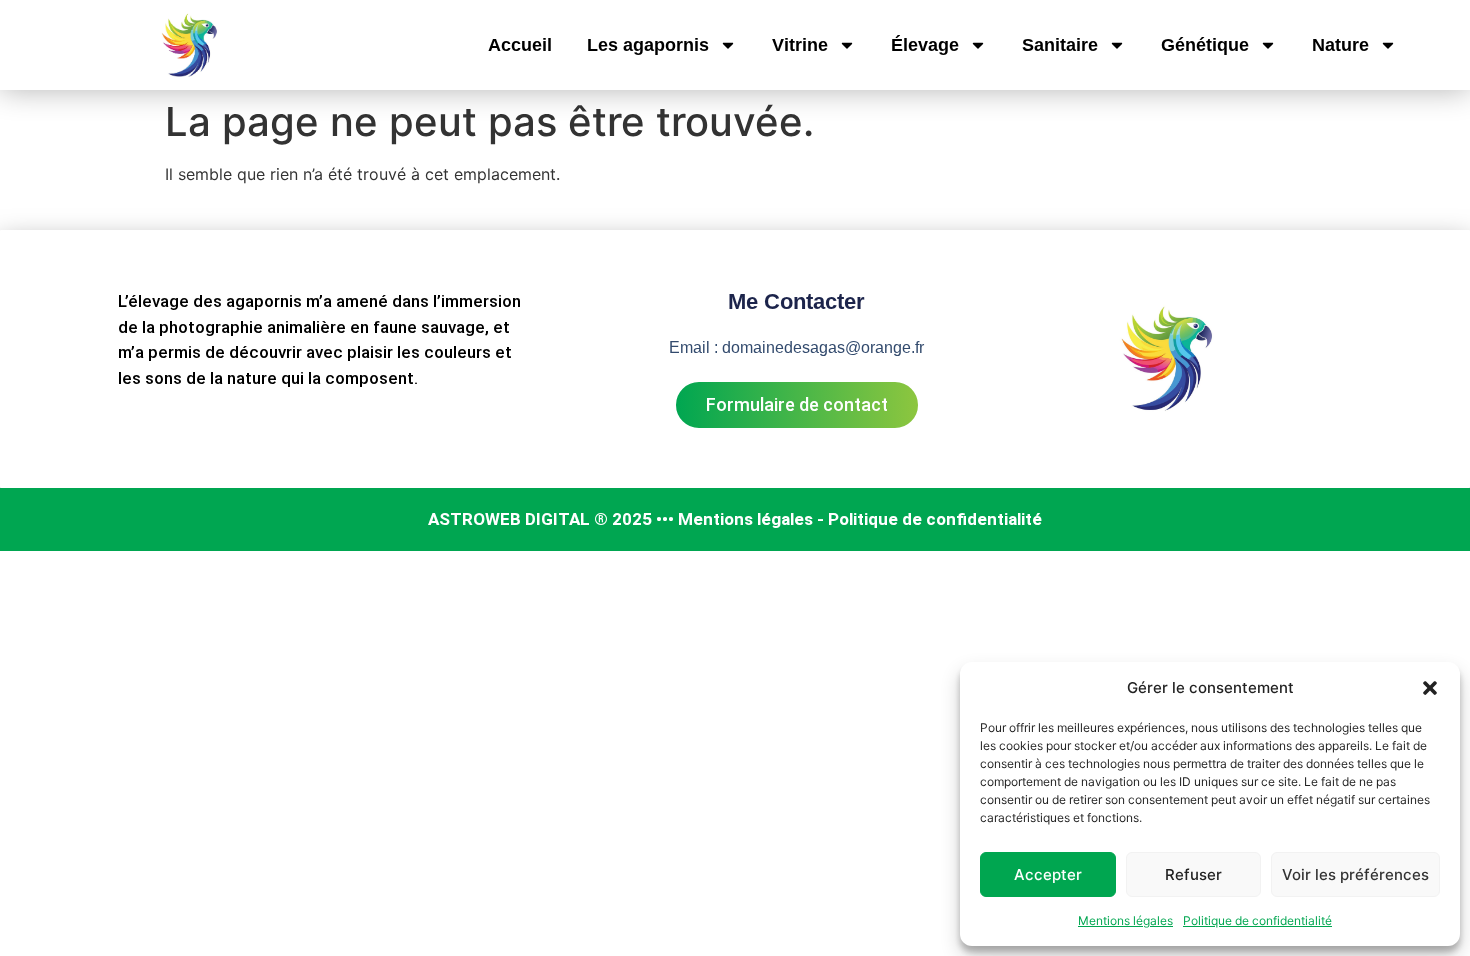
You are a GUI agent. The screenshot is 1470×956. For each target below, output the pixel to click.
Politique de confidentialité (1257, 920)
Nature (1340, 45)
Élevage (925, 45)
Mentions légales (1125, 920)
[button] (1430, 688)
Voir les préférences (1355, 874)
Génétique (1205, 45)
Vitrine (800, 45)
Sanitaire (1060, 45)
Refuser (1193, 874)
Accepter (1048, 874)
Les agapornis (648, 45)
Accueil (520, 45)
